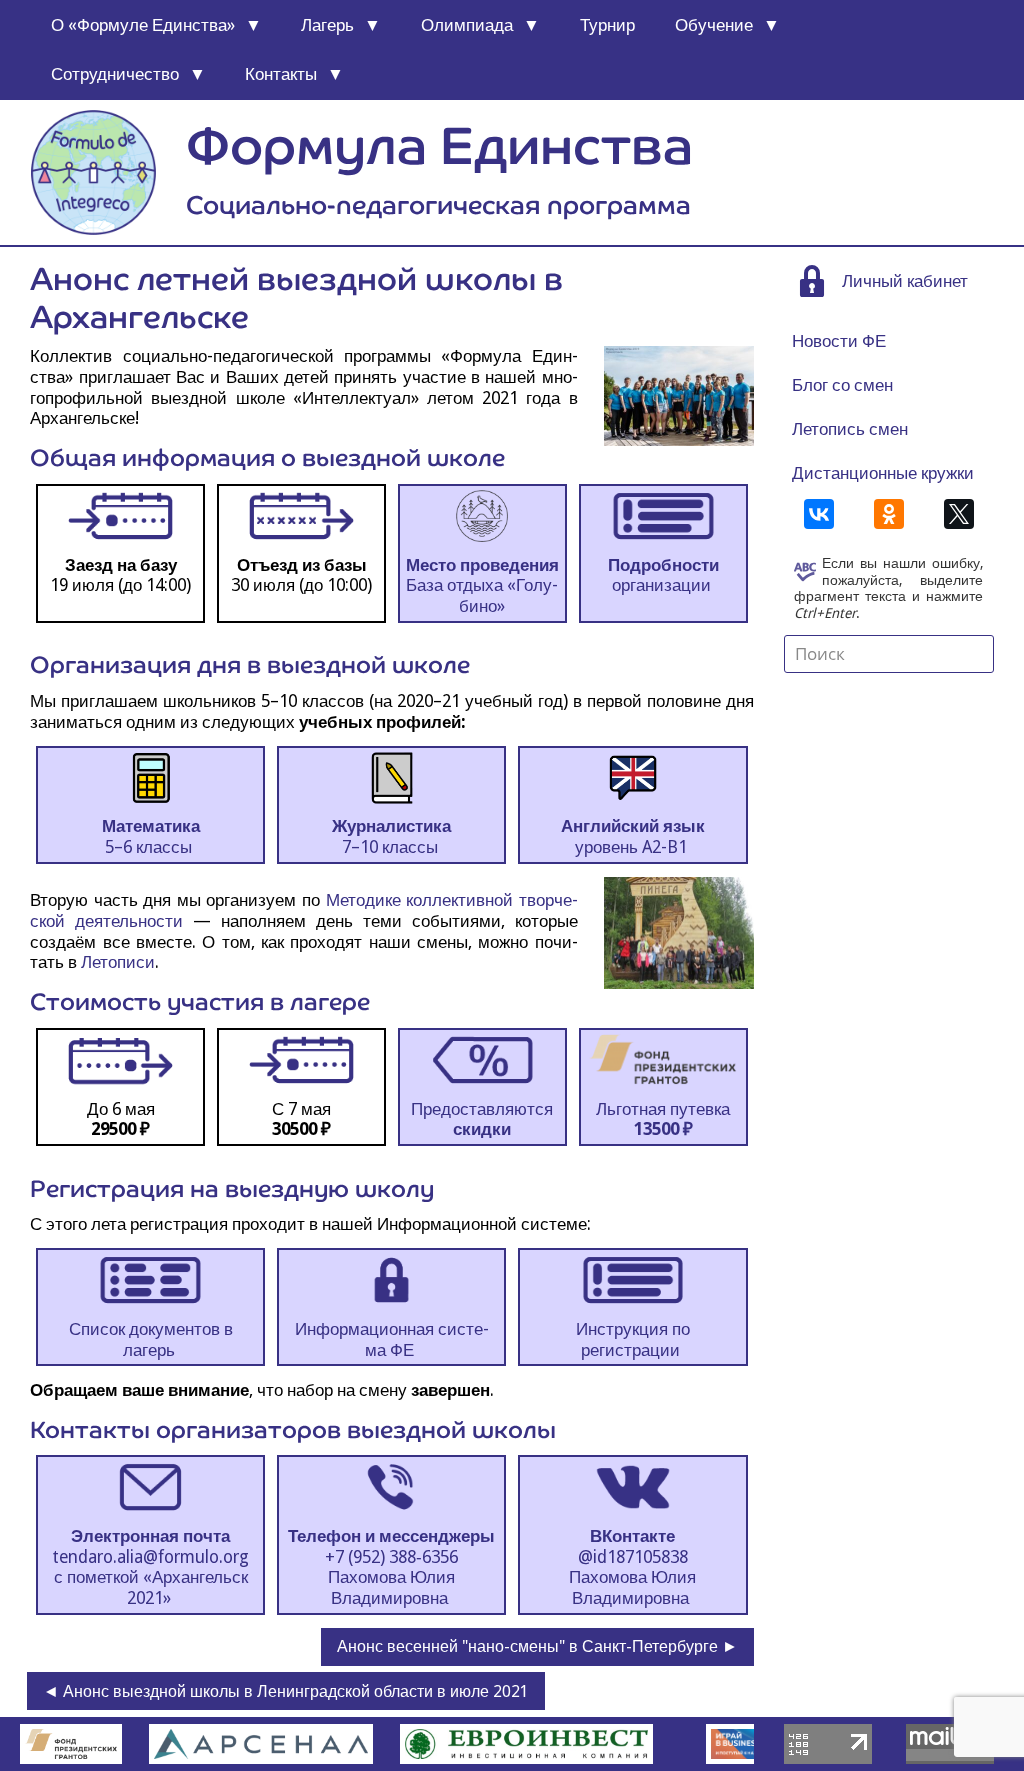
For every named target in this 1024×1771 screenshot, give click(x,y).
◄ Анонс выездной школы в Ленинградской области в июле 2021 (286, 1691)
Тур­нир (607, 25)
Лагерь (327, 25)
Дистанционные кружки (883, 473)
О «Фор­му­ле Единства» (143, 25)
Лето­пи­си (118, 962)
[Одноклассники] (889, 514)
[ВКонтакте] (819, 514)
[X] (959, 514)
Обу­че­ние (714, 25)
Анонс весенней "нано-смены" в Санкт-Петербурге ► (537, 1646)
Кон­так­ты (281, 74)
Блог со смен (842, 385)
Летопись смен (850, 429)
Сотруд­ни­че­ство (115, 74)
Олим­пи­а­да (467, 25)
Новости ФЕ (839, 341)
